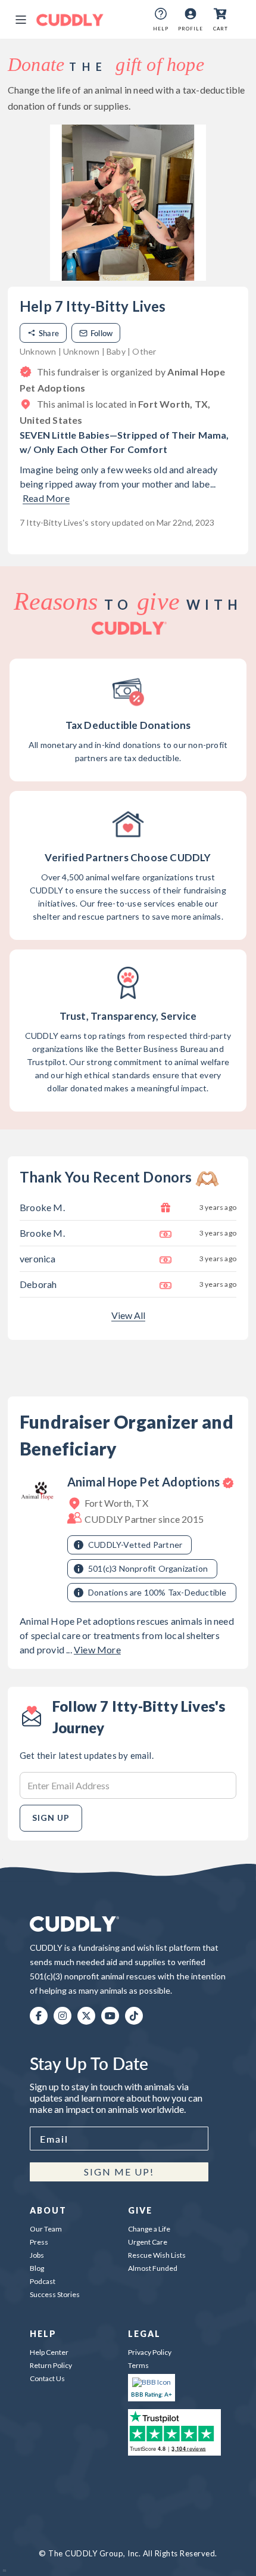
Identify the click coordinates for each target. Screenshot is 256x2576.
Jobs (37, 2255)
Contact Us (47, 2378)
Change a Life (149, 2229)
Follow (102, 333)
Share (49, 333)
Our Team (46, 2229)
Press (39, 2242)
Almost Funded (153, 2268)
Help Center (49, 2352)
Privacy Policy (150, 2352)
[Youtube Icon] (110, 2016)
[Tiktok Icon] (134, 2016)
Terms (138, 2365)
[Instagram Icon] (63, 2016)
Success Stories (55, 2294)
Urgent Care (148, 2242)
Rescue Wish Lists (157, 2255)
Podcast (43, 2281)
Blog (37, 2268)
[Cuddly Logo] (70, 20)
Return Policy (51, 2365)
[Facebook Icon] (39, 2016)
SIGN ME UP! (119, 2172)
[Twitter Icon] (86, 2016)
